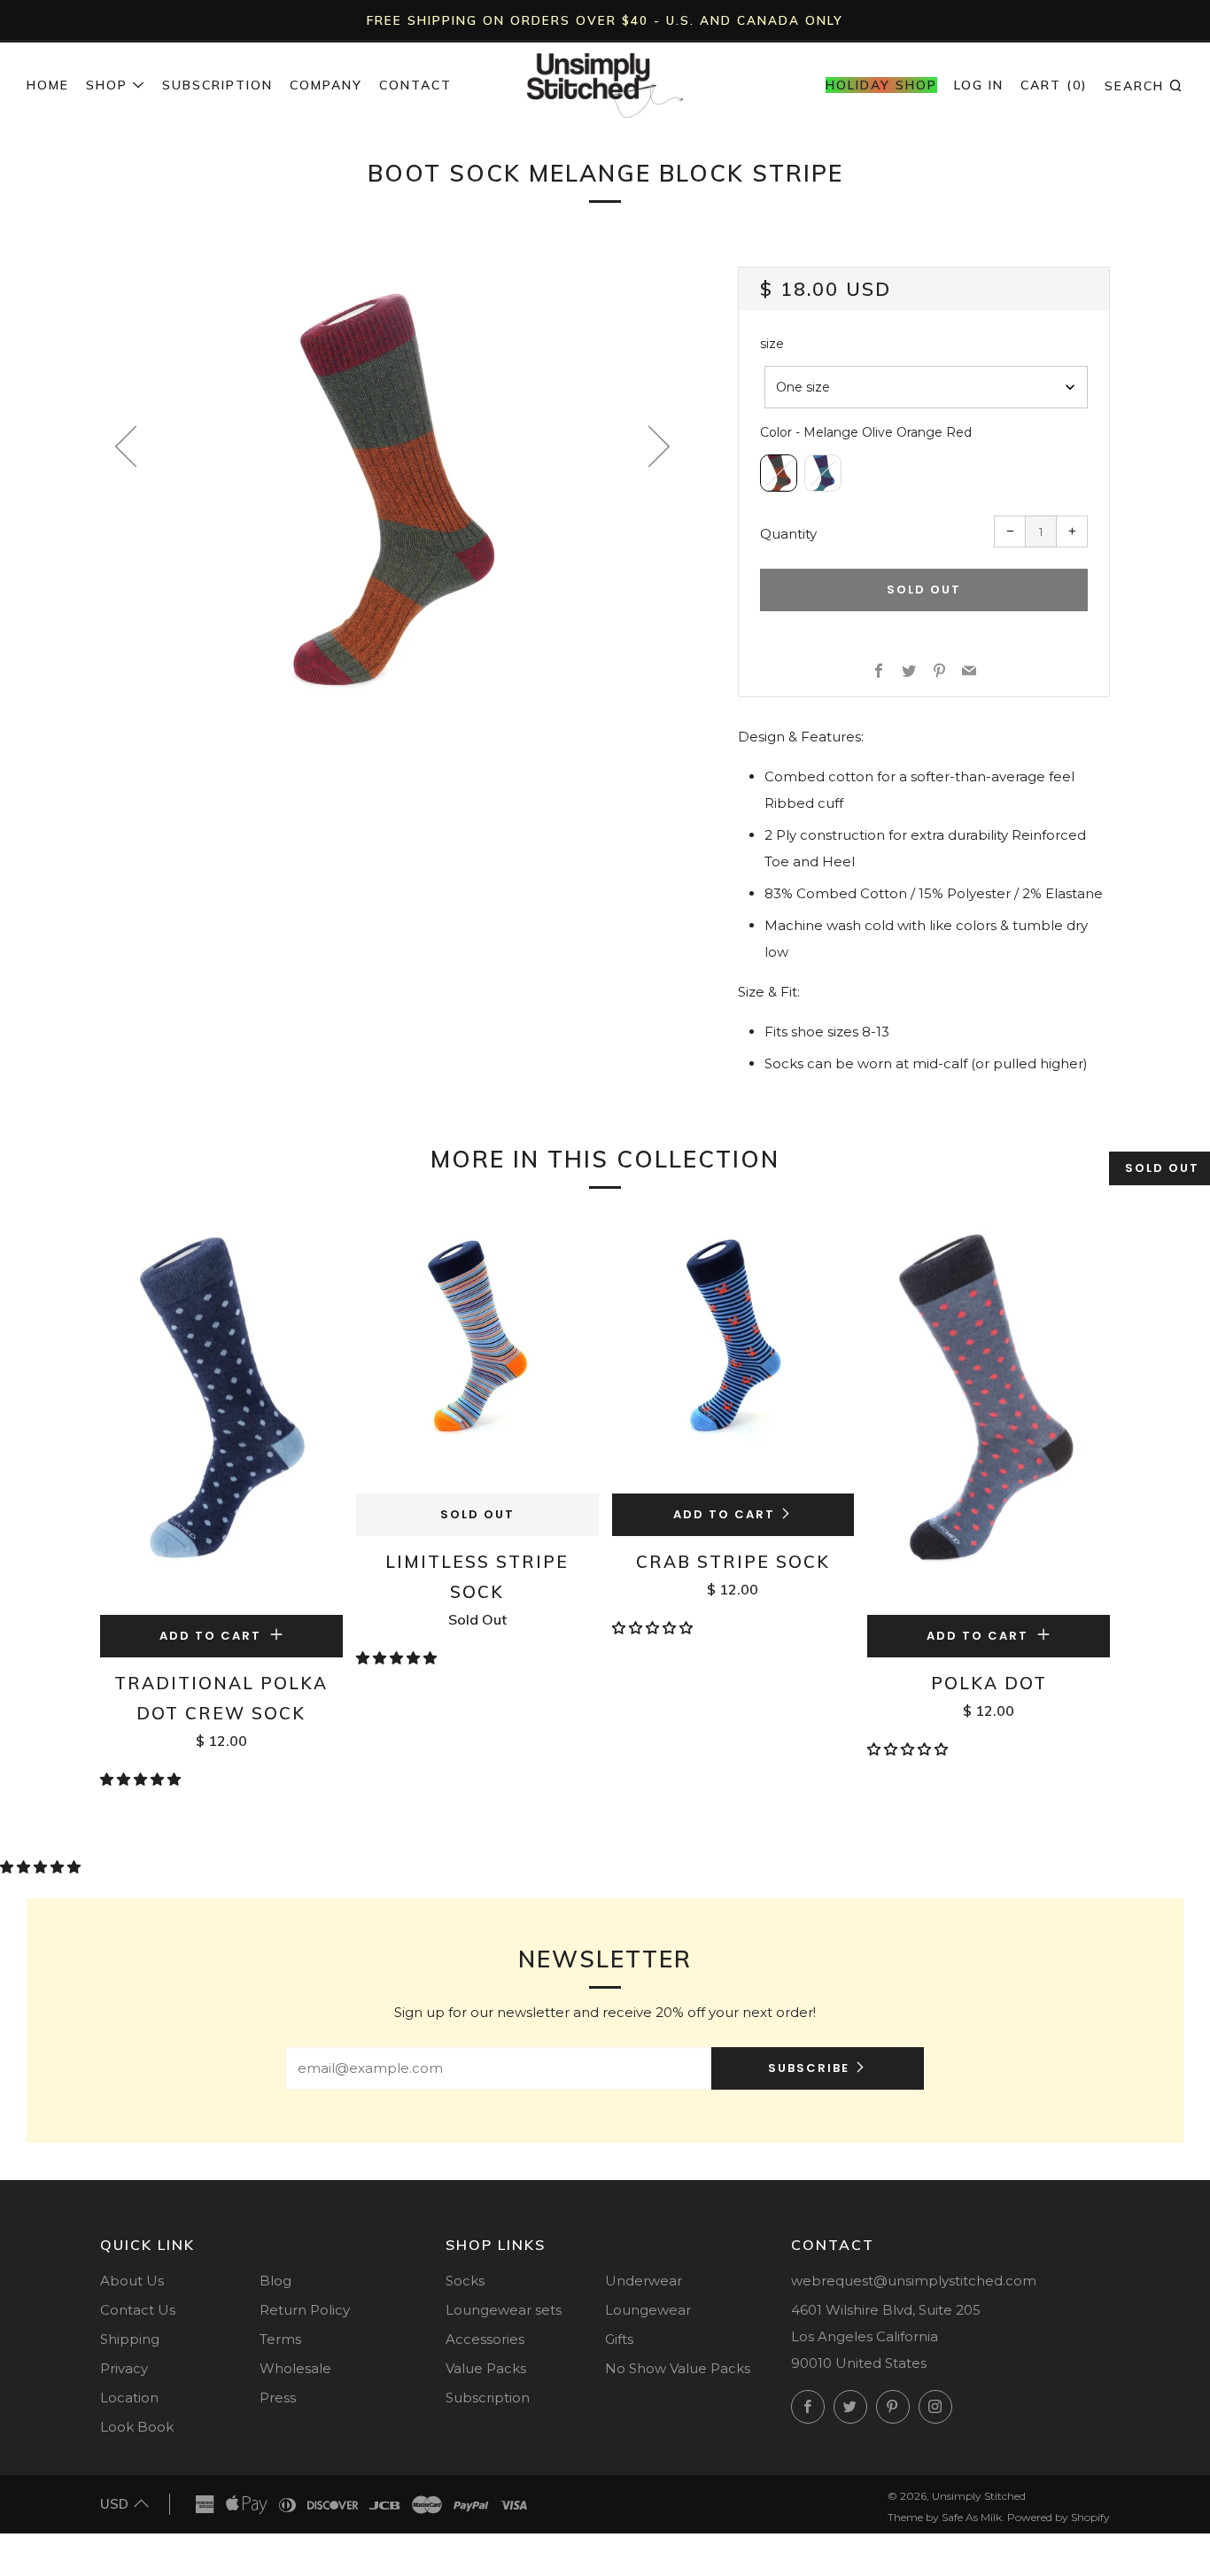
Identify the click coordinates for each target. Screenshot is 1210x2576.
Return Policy (305, 2310)
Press (278, 2398)
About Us (132, 2281)
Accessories (485, 2339)
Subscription (217, 85)
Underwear (644, 2281)
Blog (275, 2281)
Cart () (1054, 85)
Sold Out (477, 1514)
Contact (415, 85)
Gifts (619, 2339)
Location (129, 2398)
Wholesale (295, 2368)
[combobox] (926, 387)
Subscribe (809, 2068)
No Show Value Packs (678, 2368)
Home (48, 85)
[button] (142, 1779)
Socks (465, 2281)
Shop (107, 85)
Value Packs (486, 2368)
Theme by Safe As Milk (945, 2517)
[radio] (779, 473)
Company (326, 85)
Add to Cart (724, 1514)
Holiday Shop (881, 85)
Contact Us (138, 2310)
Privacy (124, 2368)
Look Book (137, 2427)
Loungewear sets (504, 2310)
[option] (392, 488)
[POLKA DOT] (989, 1415)
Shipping (130, 2339)
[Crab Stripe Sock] (733, 1354)
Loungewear (648, 2310)
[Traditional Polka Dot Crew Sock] (221, 1415)
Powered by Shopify (1059, 2517)
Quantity (788, 534)
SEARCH (1144, 85)
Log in (979, 85)
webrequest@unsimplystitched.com (914, 2281)
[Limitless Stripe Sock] (477, 1354)
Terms (280, 2339)
